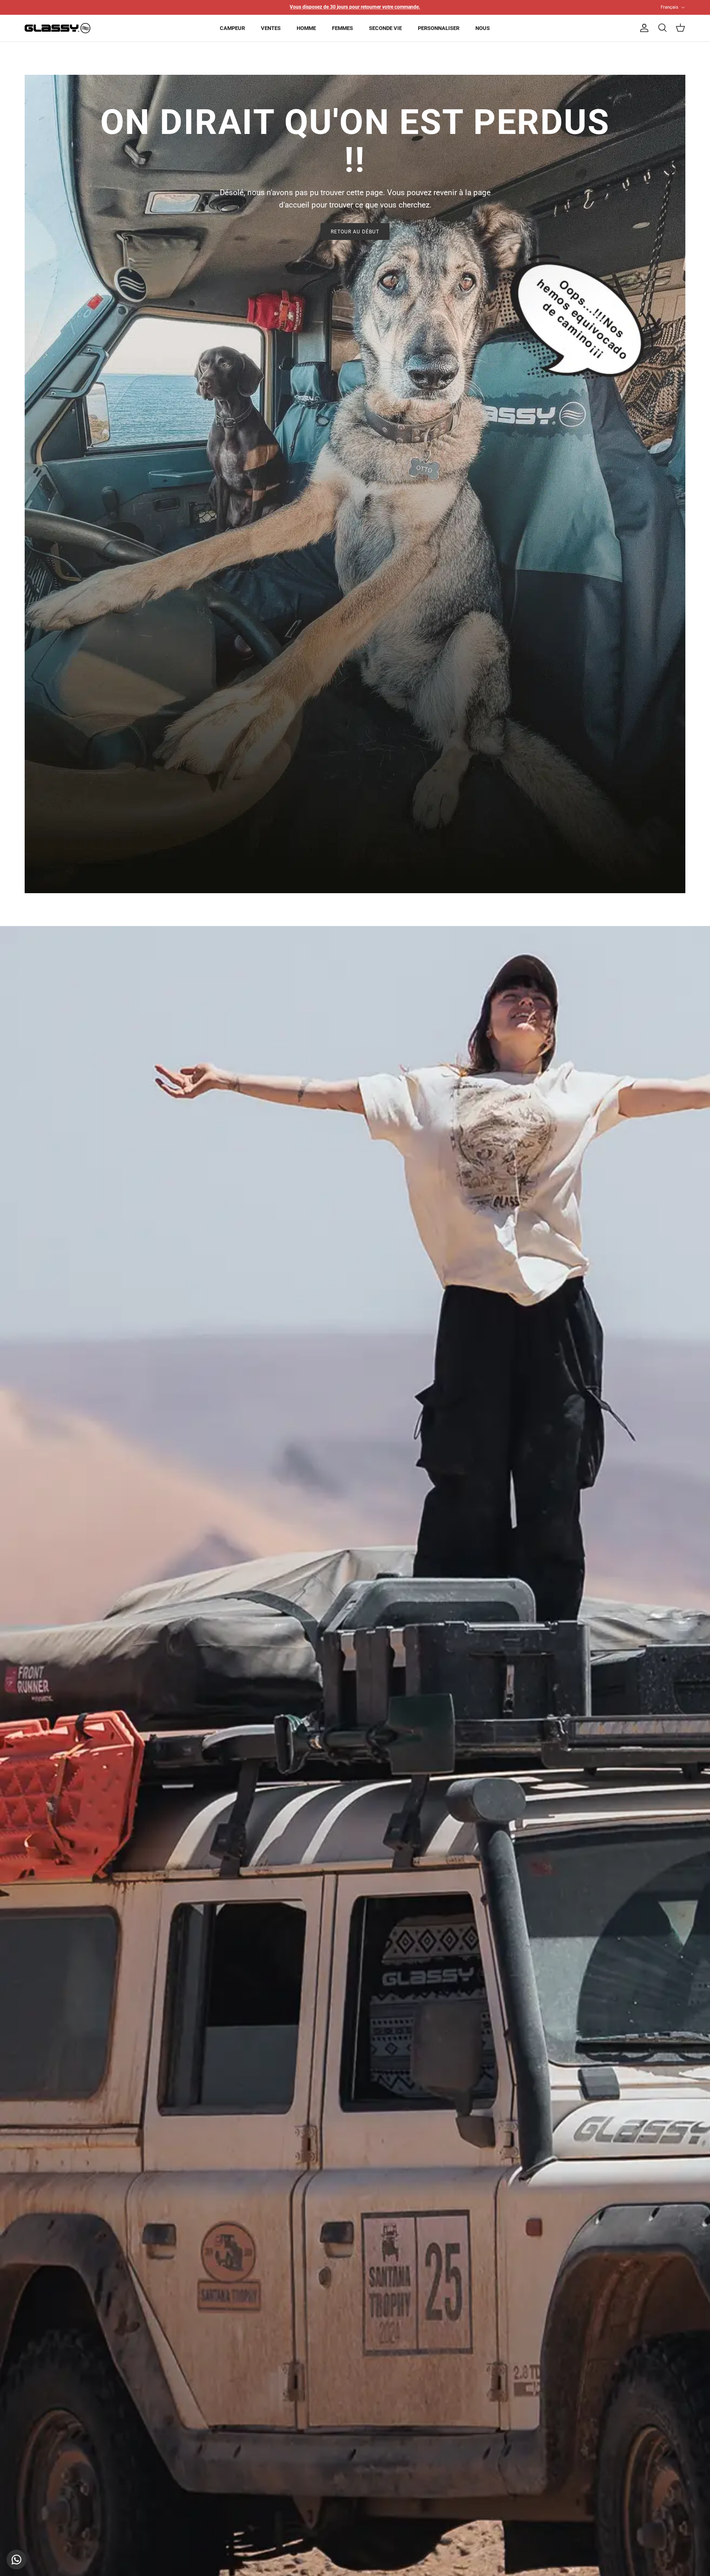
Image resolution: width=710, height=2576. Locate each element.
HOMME (306, 28)
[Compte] (643, 28)
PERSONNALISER (439, 28)
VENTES (271, 28)
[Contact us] (16, 2560)
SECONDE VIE (385, 28)
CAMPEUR (232, 28)
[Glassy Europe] (58, 28)
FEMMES (342, 28)
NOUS (483, 28)
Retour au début (355, 232)
